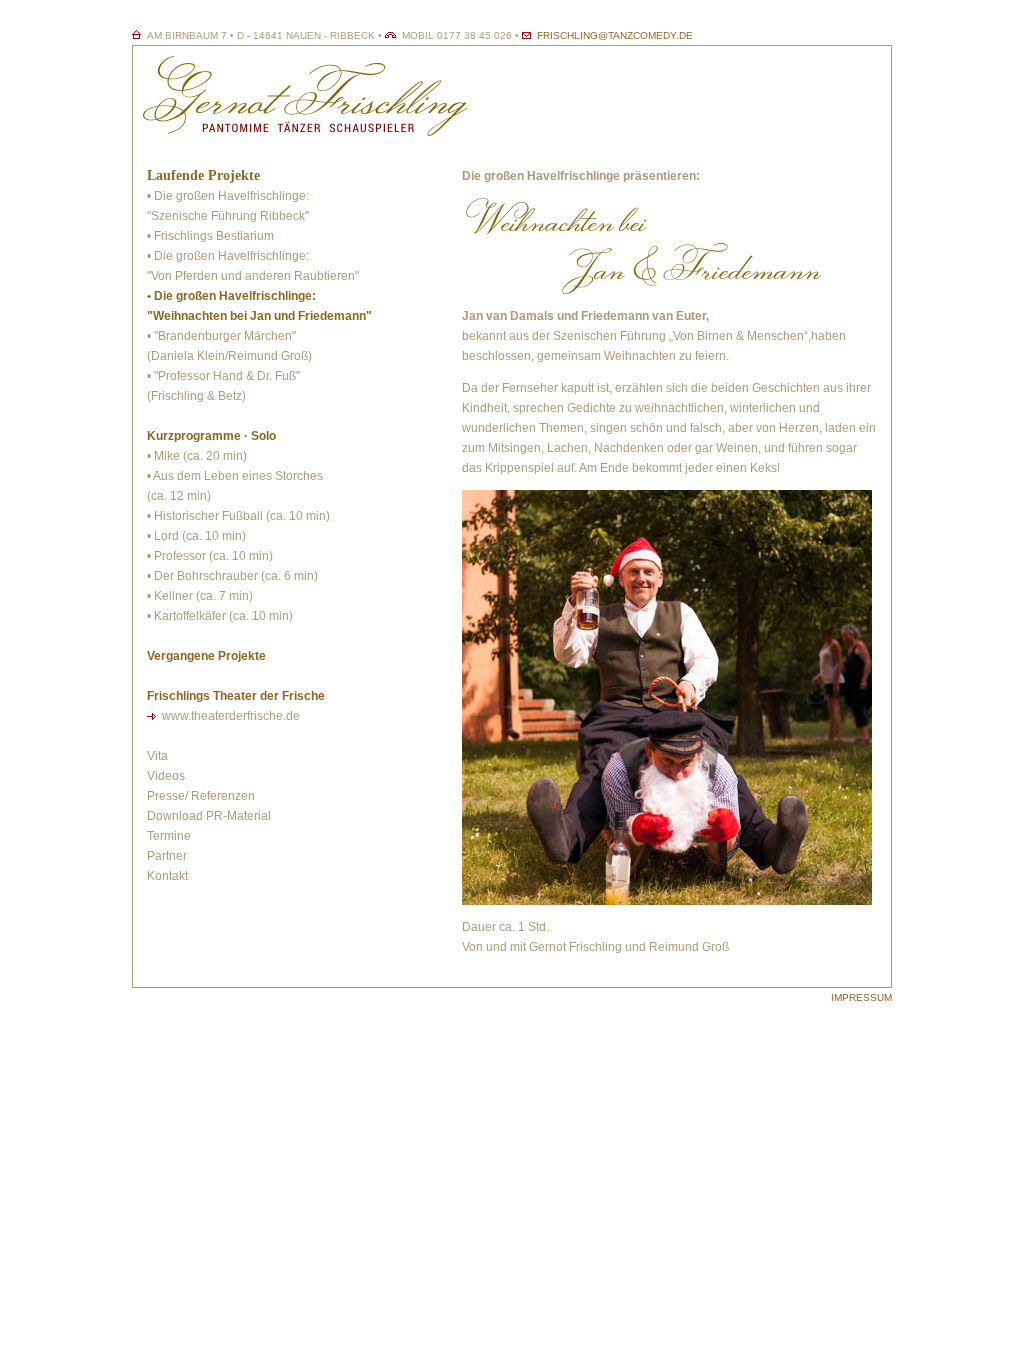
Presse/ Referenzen (201, 796)
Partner (167, 856)
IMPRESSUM (861, 997)
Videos (166, 776)
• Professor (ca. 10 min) (210, 556)
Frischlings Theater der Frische (236, 696)
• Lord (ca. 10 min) (196, 536)
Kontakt (167, 876)
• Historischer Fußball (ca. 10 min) (238, 516)
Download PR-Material (209, 816)
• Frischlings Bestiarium (210, 236)
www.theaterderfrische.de (231, 716)
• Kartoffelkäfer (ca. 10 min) (220, 616)
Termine (169, 836)
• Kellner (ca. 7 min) (200, 596)
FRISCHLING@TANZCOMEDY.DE (615, 35)
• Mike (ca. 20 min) (197, 456)
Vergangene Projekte (206, 656)
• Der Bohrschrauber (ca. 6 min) (232, 576)
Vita (157, 756)
